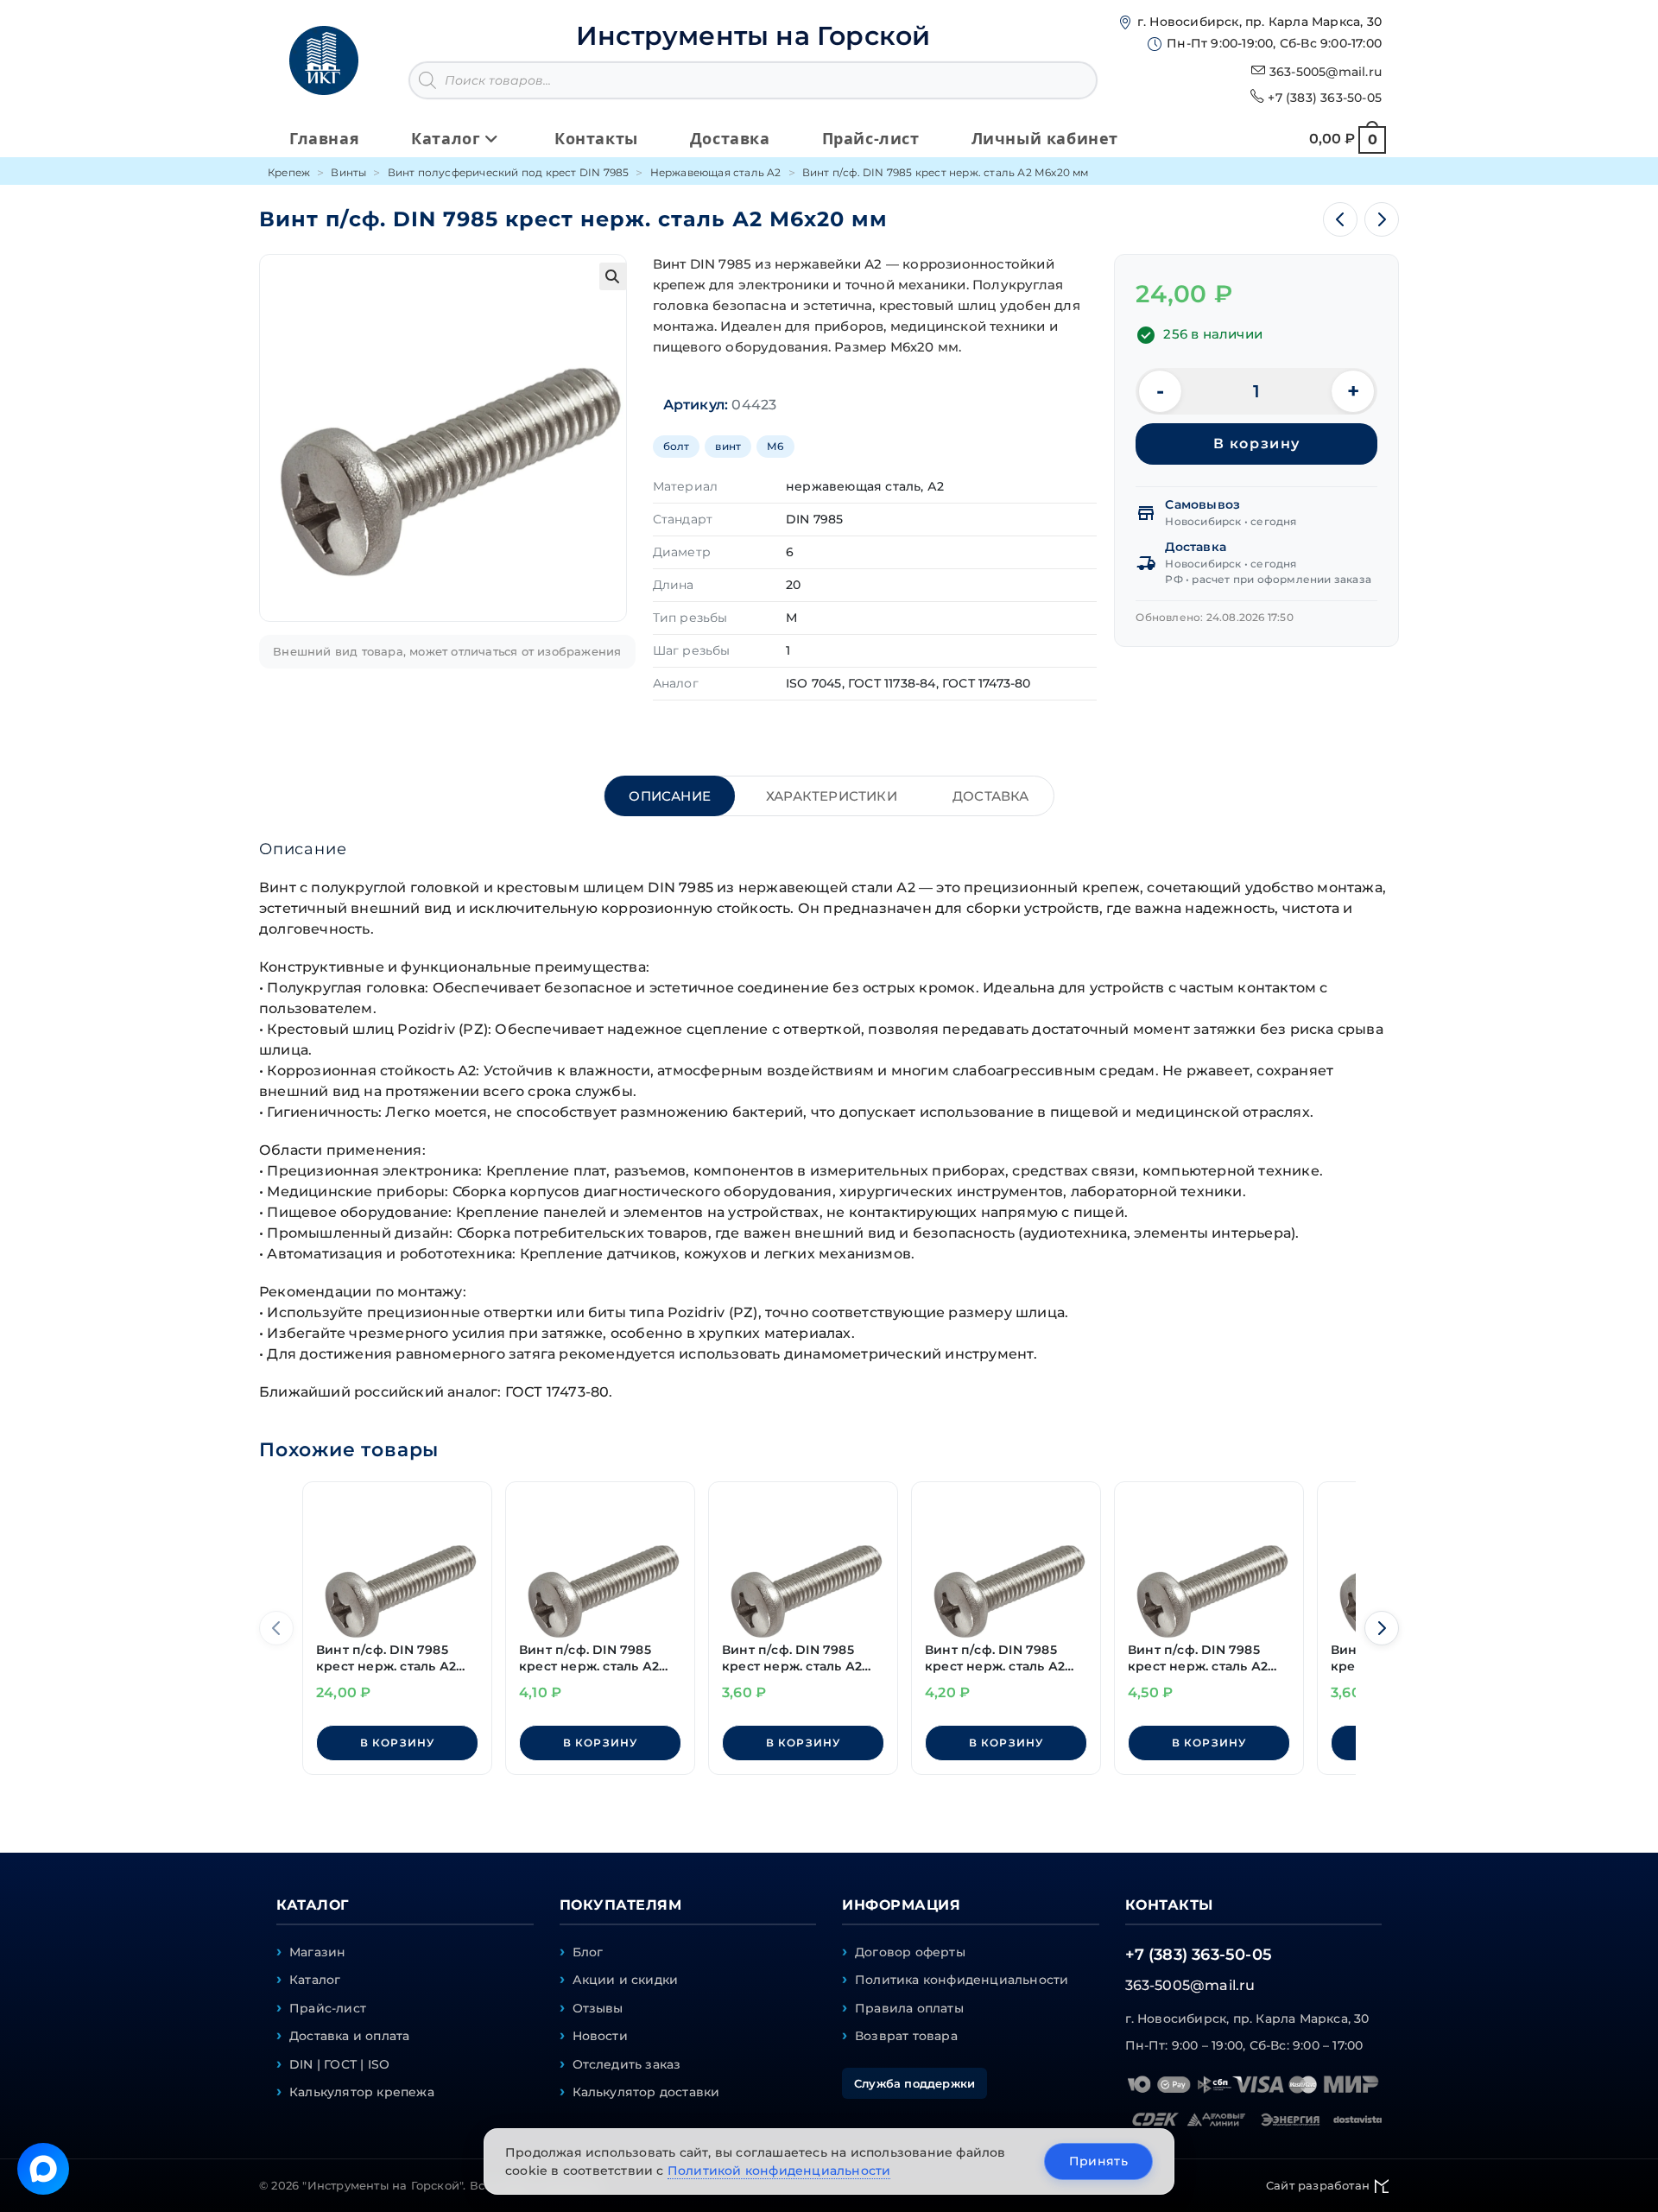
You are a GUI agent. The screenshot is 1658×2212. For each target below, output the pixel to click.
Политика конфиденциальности (962, 1980)
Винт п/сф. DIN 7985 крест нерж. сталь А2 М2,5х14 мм (1198, 1659)
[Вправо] (1382, 1628)
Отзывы (598, 2008)
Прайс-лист (328, 2008)
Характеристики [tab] (832, 796)
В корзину (1257, 444)
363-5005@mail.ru (1326, 72)
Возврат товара (906, 2036)
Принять (1098, 2161)
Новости (600, 2036)
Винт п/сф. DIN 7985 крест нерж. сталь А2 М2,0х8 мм (792, 1659)
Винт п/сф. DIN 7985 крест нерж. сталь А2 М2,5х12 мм (995, 1659)
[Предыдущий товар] (1340, 219)
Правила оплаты (909, 2008)
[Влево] (276, 1628)
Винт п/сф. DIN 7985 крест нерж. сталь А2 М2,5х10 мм (589, 1659)
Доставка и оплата (349, 2036)
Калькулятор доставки (646, 2092)
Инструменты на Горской (753, 36)
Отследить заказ (627, 2064)
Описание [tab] (670, 796)
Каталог (315, 1980)
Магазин (317, 1952)
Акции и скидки (626, 1980)
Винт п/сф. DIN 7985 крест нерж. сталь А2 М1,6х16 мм (386, 1659)
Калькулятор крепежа (362, 2092)
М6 (775, 446)
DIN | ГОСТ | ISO (339, 2064)
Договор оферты (910, 1952)
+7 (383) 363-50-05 (1325, 98)
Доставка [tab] (991, 796)
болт (677, 446)
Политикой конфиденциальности (779, 2171)
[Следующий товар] (1382, 219)
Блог (588, 1952)
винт (728, 446)
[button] (613, 276)
